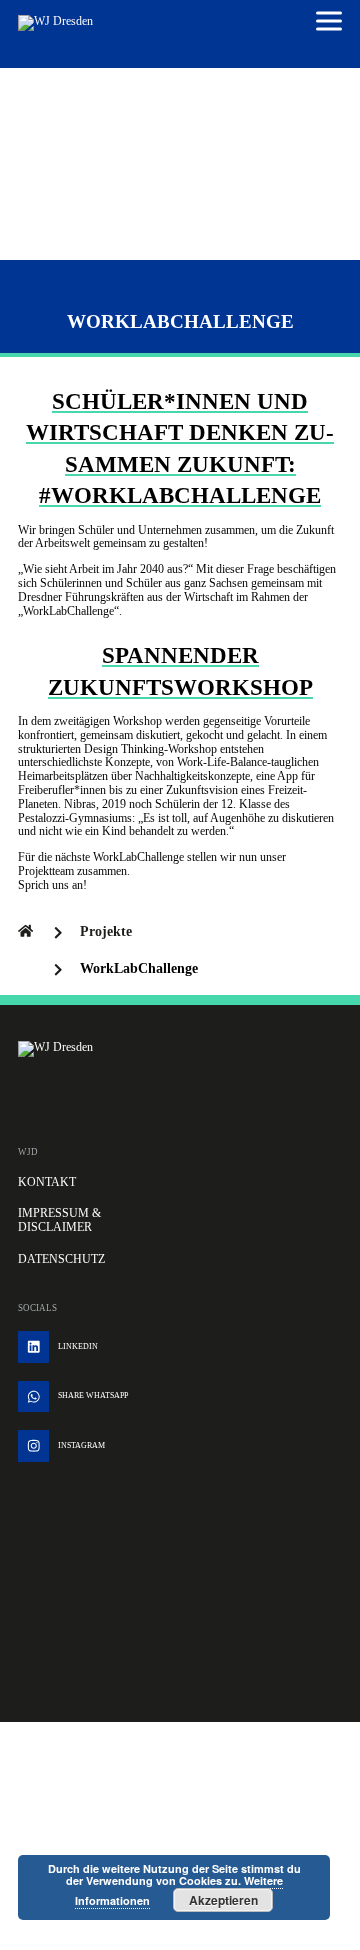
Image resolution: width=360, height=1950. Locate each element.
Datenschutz (61, 1259)
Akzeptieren (223, 1900)
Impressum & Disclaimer (59, 1220)
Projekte (106, 931)
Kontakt (47, 1182)
